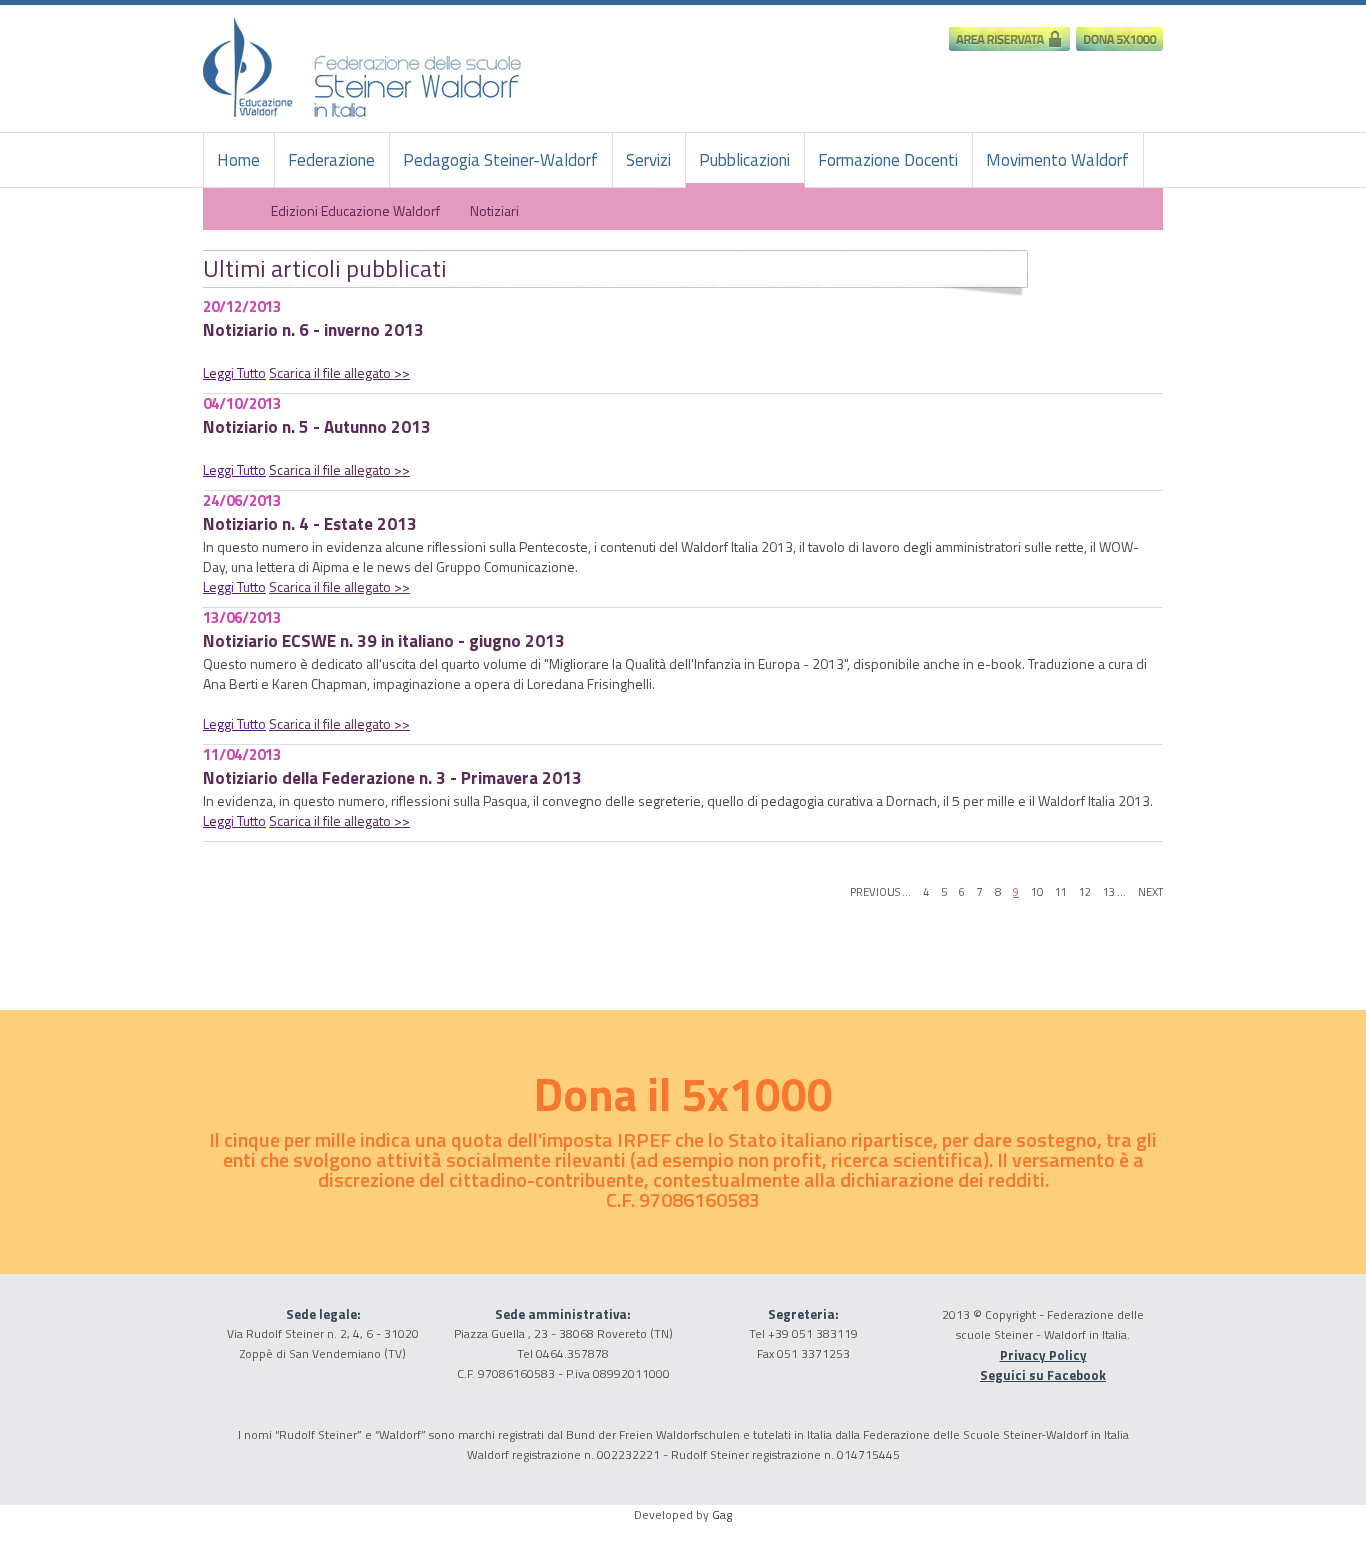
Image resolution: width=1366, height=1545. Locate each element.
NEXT (1150, 891)
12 (1085, 891)
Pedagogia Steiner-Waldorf (500, 160)
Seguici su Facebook (1043, 1375)
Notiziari (494, 210)
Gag (722, 1514)
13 (1109, 891)
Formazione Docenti (888, 160)
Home (238, 160)
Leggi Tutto (234, 372)
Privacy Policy (1043, 1355)
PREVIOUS (875, 891)
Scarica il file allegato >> (339, 372)
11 (1061, 891)
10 (1037, 891)
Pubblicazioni (744, 160)
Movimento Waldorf (1057, 160)
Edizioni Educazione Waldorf (354, 210)
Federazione (331, 160)
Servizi (648, 160)
